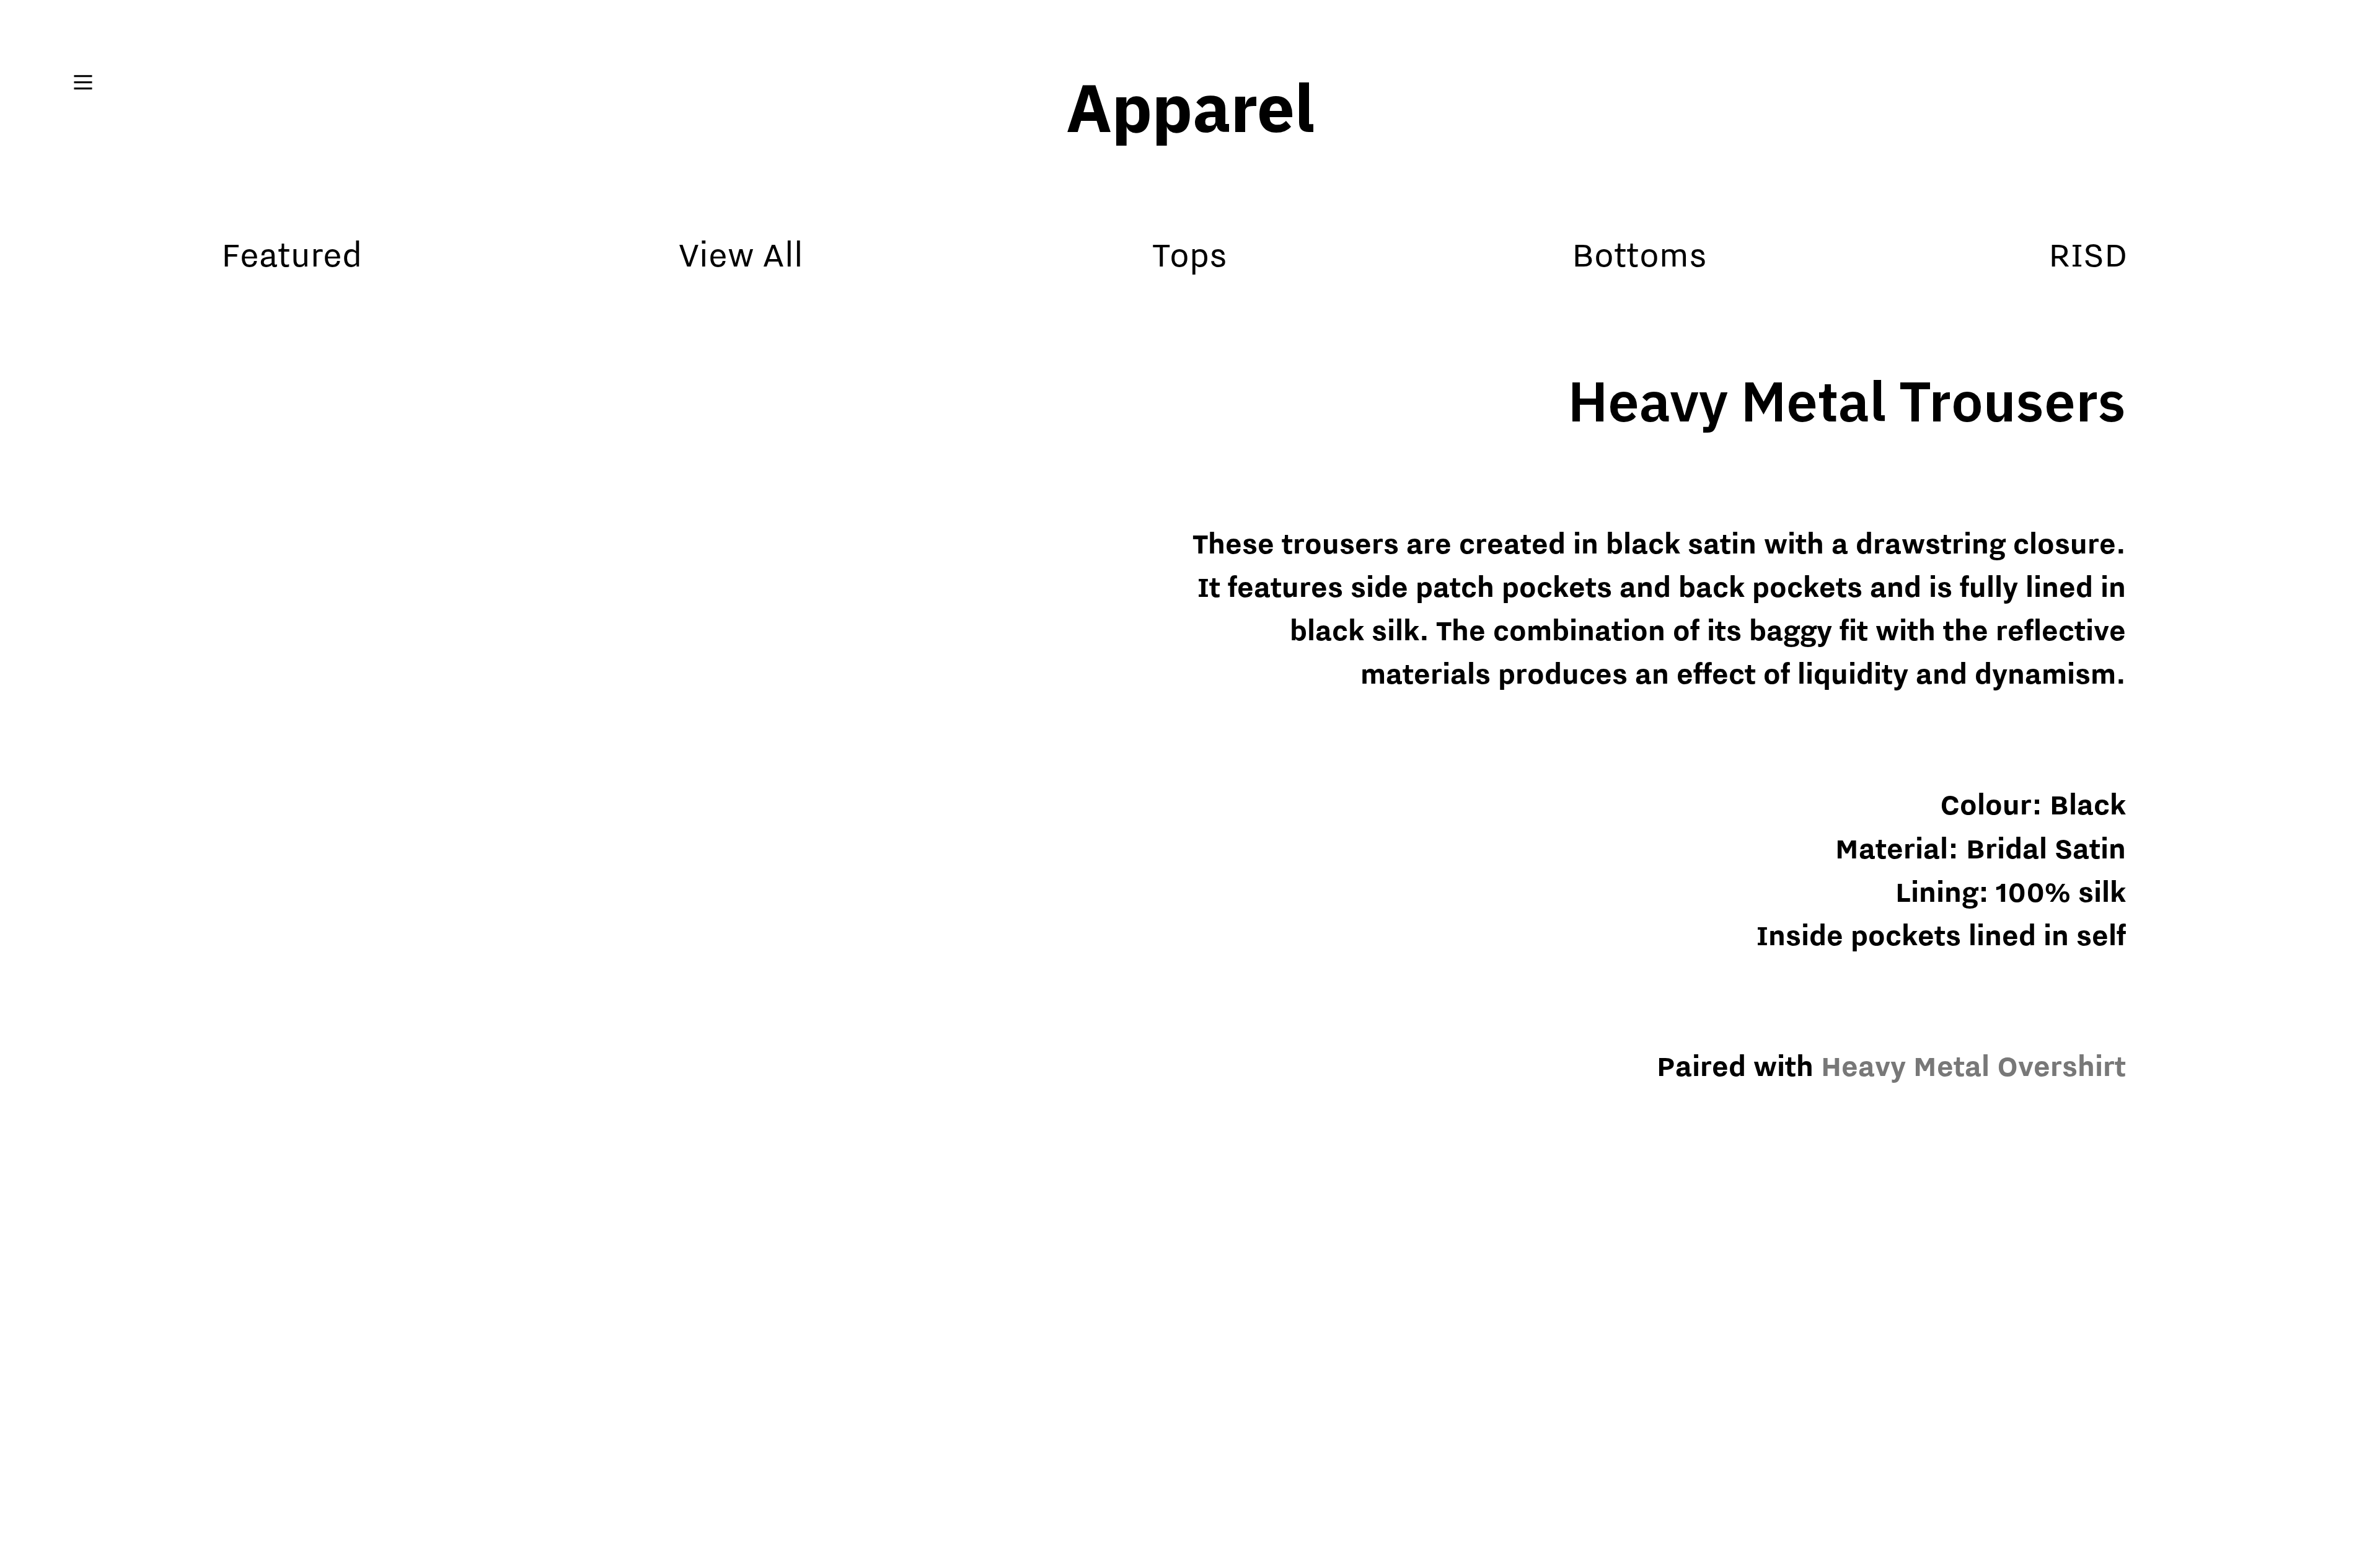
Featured (292, 254)
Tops (1190, 254)
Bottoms (1639, 254)
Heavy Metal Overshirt (1973, 1066)
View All (741, 254)
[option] (628, 931)
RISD (2088, 254)
